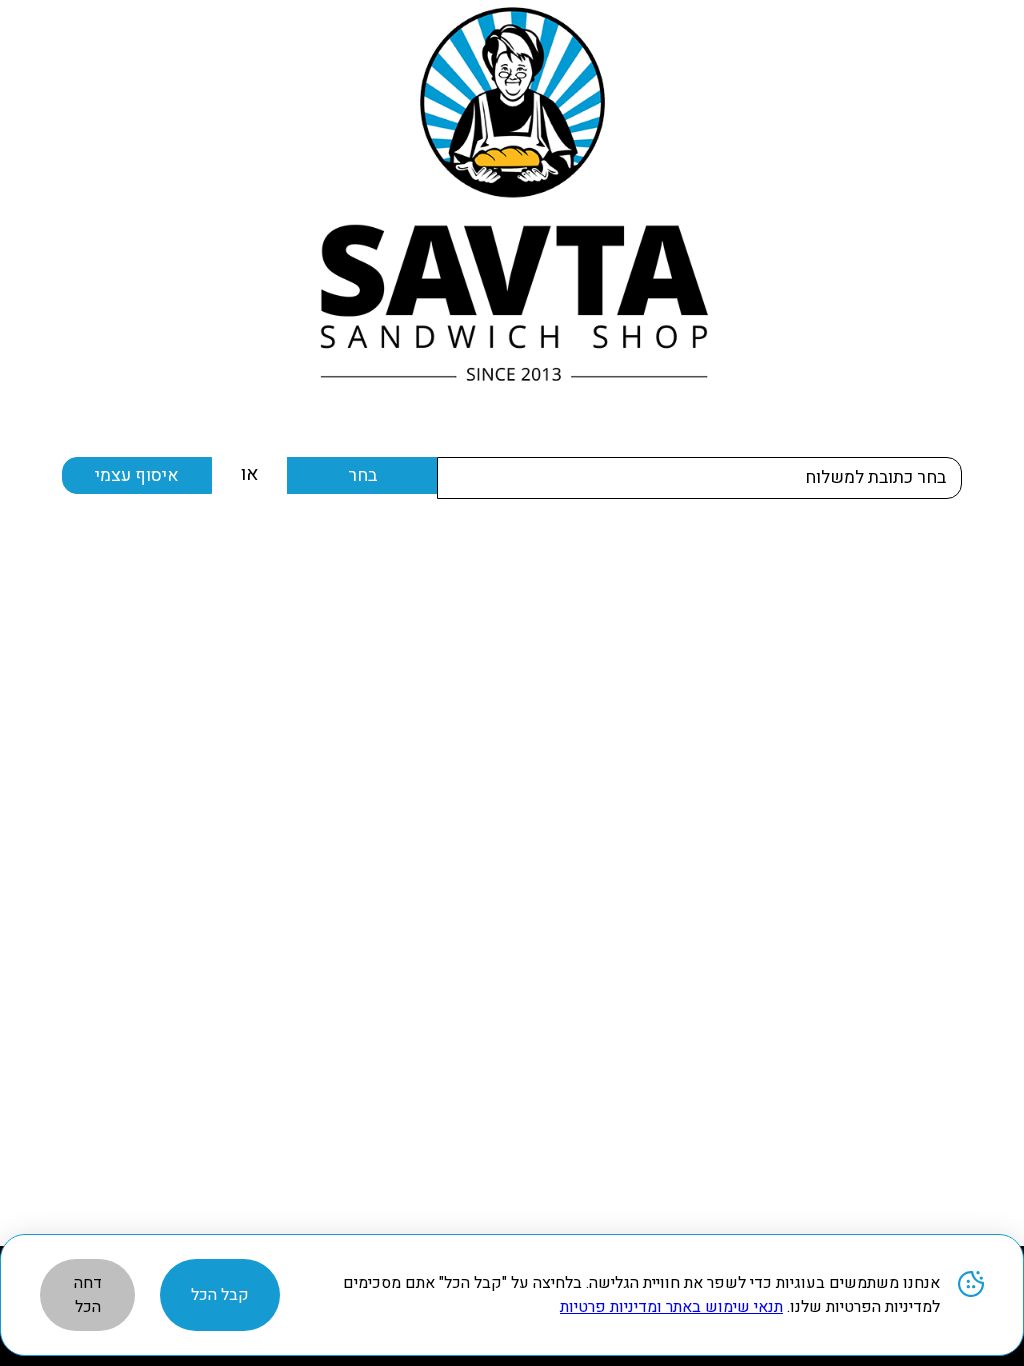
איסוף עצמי (137, 475)
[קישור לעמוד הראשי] (512, 193)
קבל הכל (220, 1295)
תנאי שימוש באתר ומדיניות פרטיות (671, 1307)
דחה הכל (88, 1295)
